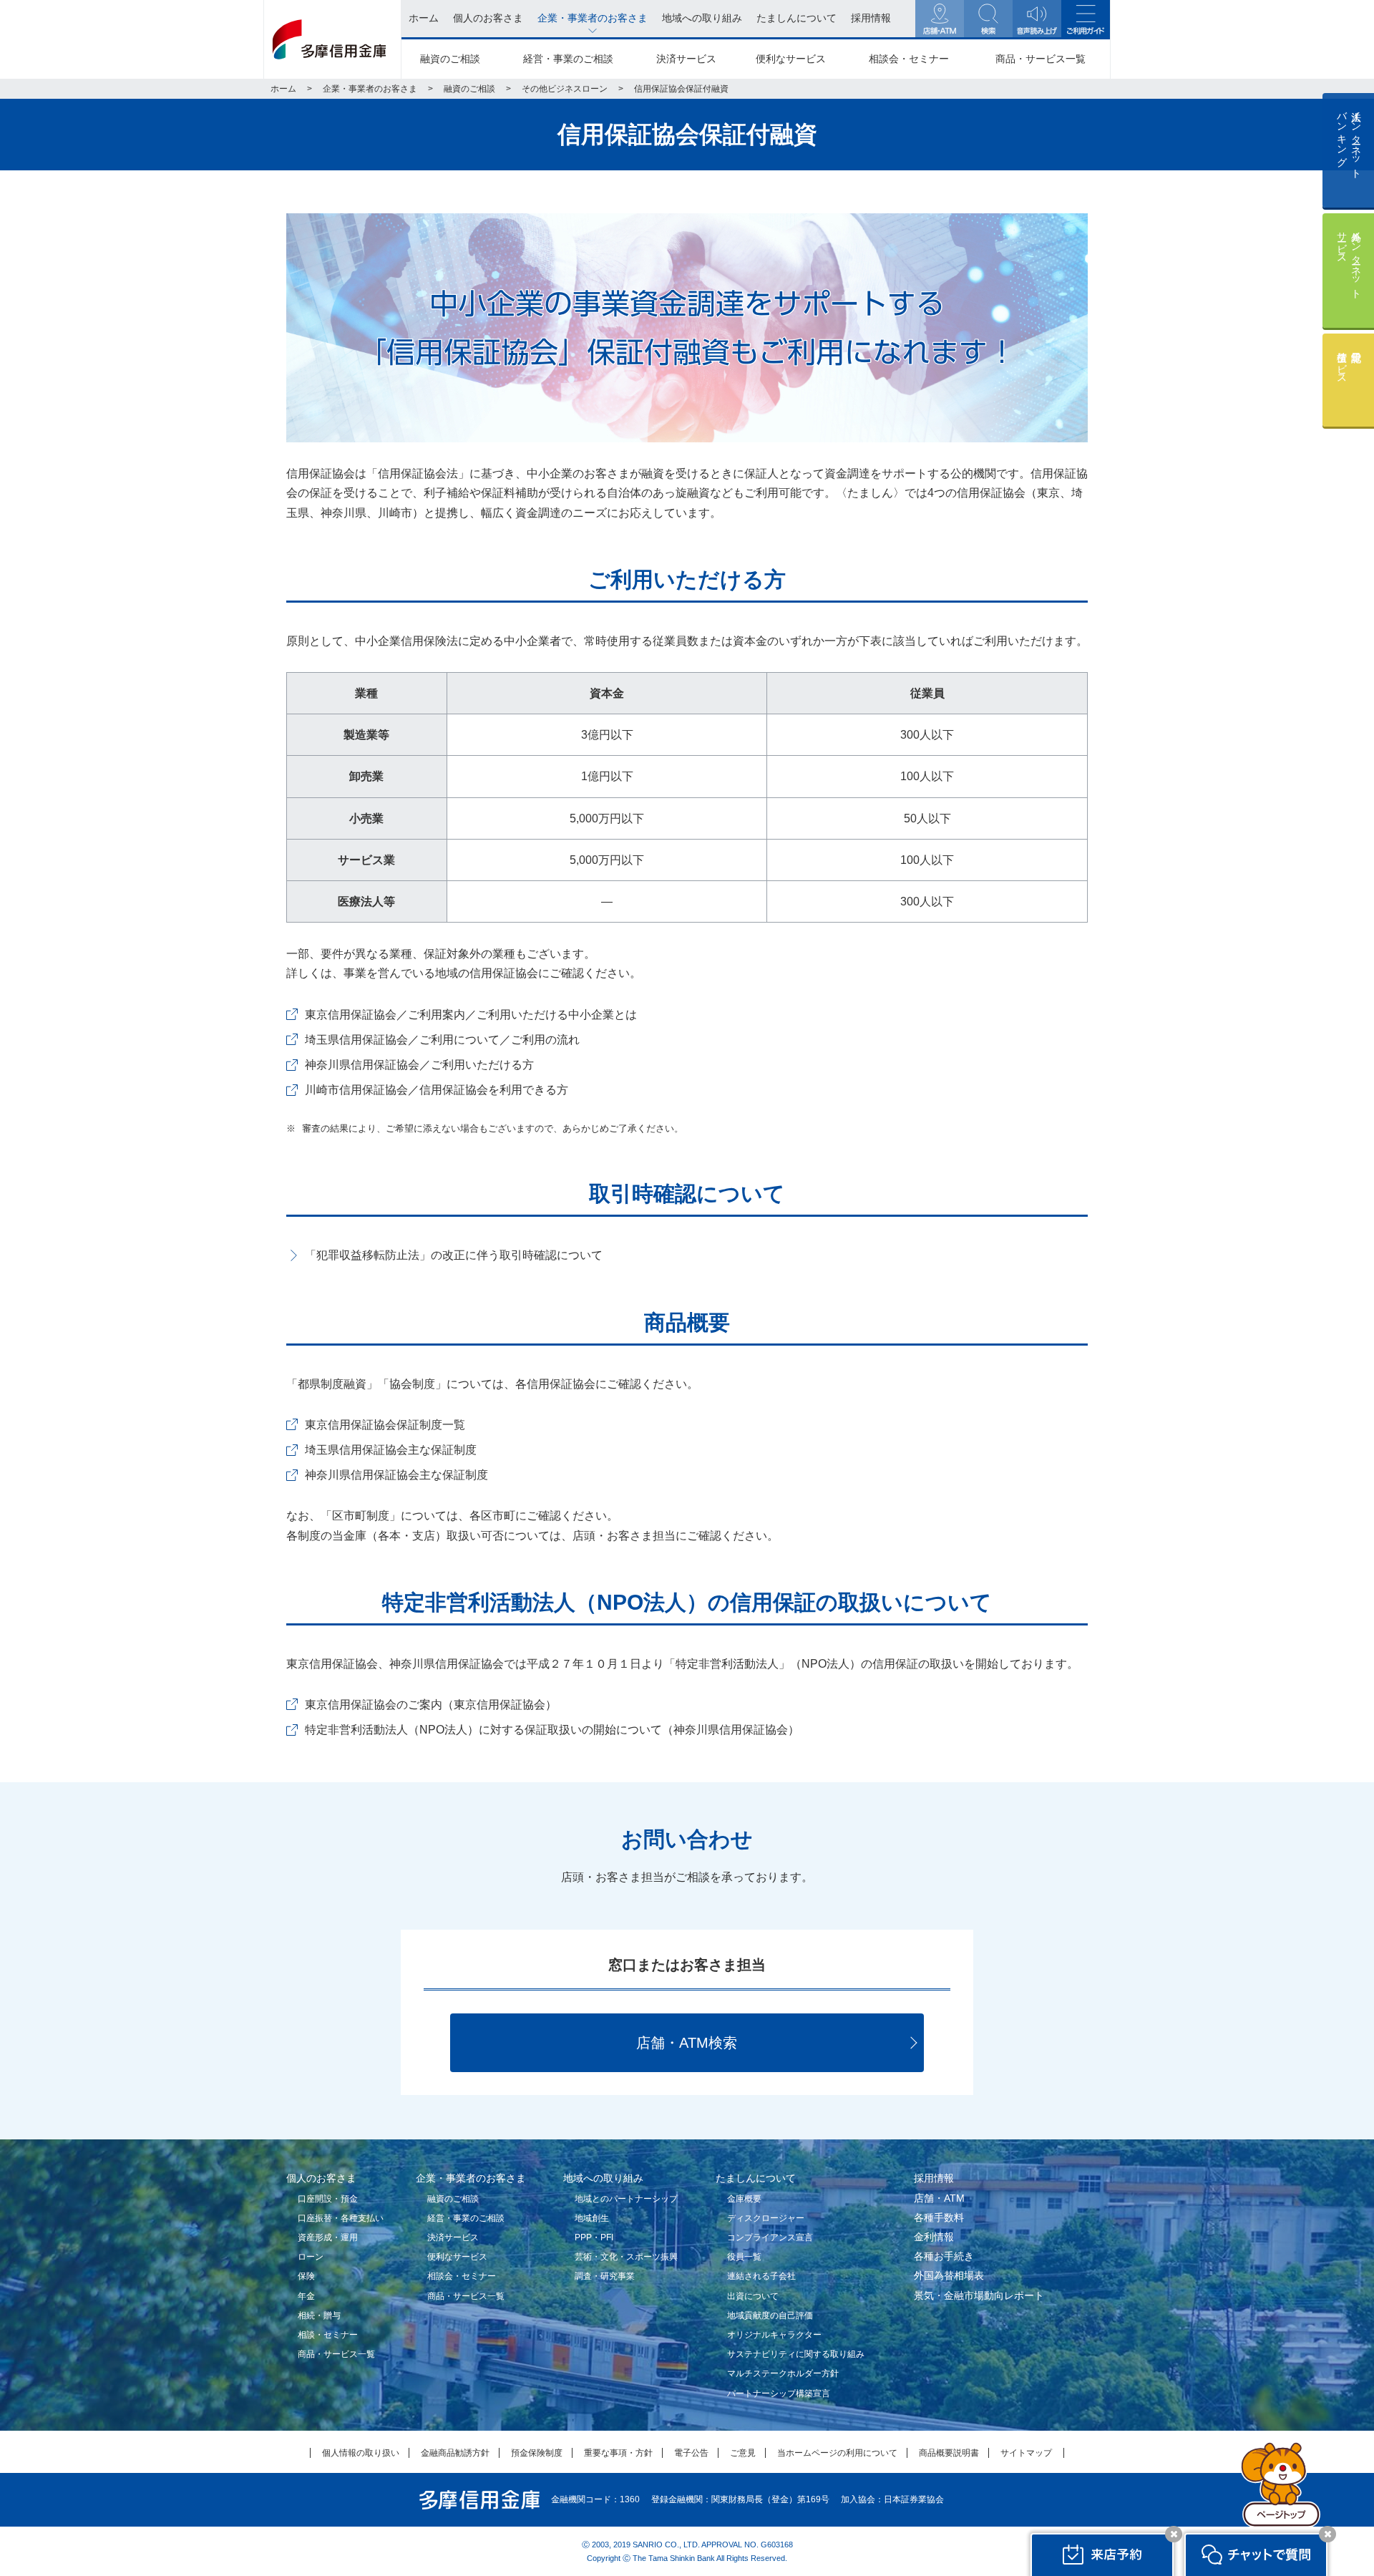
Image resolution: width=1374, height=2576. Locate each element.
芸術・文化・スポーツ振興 (626, 2257)
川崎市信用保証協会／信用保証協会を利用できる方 (437, 1090)
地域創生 (592, 2218)
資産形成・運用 (328, 2237)
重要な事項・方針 (618, 2453)
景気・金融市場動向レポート (979, 2295)
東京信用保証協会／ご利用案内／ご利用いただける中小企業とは (471, 1015)
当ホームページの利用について (837, 2453)
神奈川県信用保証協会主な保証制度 (396, 1475)
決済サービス (686, 59)
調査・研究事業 (605, 2276)
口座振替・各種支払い (341, 2218)
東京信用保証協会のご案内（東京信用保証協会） (431, 1705)
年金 (306, 2296)
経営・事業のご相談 (568, 59)
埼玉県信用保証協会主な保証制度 (391, 1450)
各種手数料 (939, 2217)
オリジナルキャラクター (774, 2335)
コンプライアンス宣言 (770, 2237)
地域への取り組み (603, 2178)
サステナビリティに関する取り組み (796, 2354)
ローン (311, 2257)
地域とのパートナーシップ (626, 2199)
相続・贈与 (319, 2315)
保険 (306, 2276)
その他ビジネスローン (565, 89)
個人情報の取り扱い (361, 2453)
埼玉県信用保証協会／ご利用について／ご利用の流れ (442, 1040)
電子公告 (691, 2453)
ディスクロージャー (766, 2218)
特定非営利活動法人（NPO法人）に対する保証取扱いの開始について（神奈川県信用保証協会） (552, 1730)
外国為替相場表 (949, 2275)
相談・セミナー (328, 2335)
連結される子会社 (761, 2276)
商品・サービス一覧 (1041, 59)
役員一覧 (744, 2257)
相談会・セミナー (909, 59)
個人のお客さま (321, 2178)
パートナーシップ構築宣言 (779, 2393)
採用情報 (934, 2178)
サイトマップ (1026, 2453)
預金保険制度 (537, 2453)
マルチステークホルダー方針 (783, 2373)
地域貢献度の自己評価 (770, 2315)
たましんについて (756, 2178)
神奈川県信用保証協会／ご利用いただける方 (419, 1065)
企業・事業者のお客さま (370, 89)
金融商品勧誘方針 (455, 2453)
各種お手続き (944, 2256)
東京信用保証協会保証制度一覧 (385, 1425)
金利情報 (934, 2237)
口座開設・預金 (328, 2199)
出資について (753, 2296)
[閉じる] (1174, 2534)
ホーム (283, 89)
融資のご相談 (450, 59)
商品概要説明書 (949, 2453)
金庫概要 (744, 2199)
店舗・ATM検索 (687, 2043)
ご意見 (743, 2453)
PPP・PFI (594, 2237)
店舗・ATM (939, 2198)
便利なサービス (791, 59)
